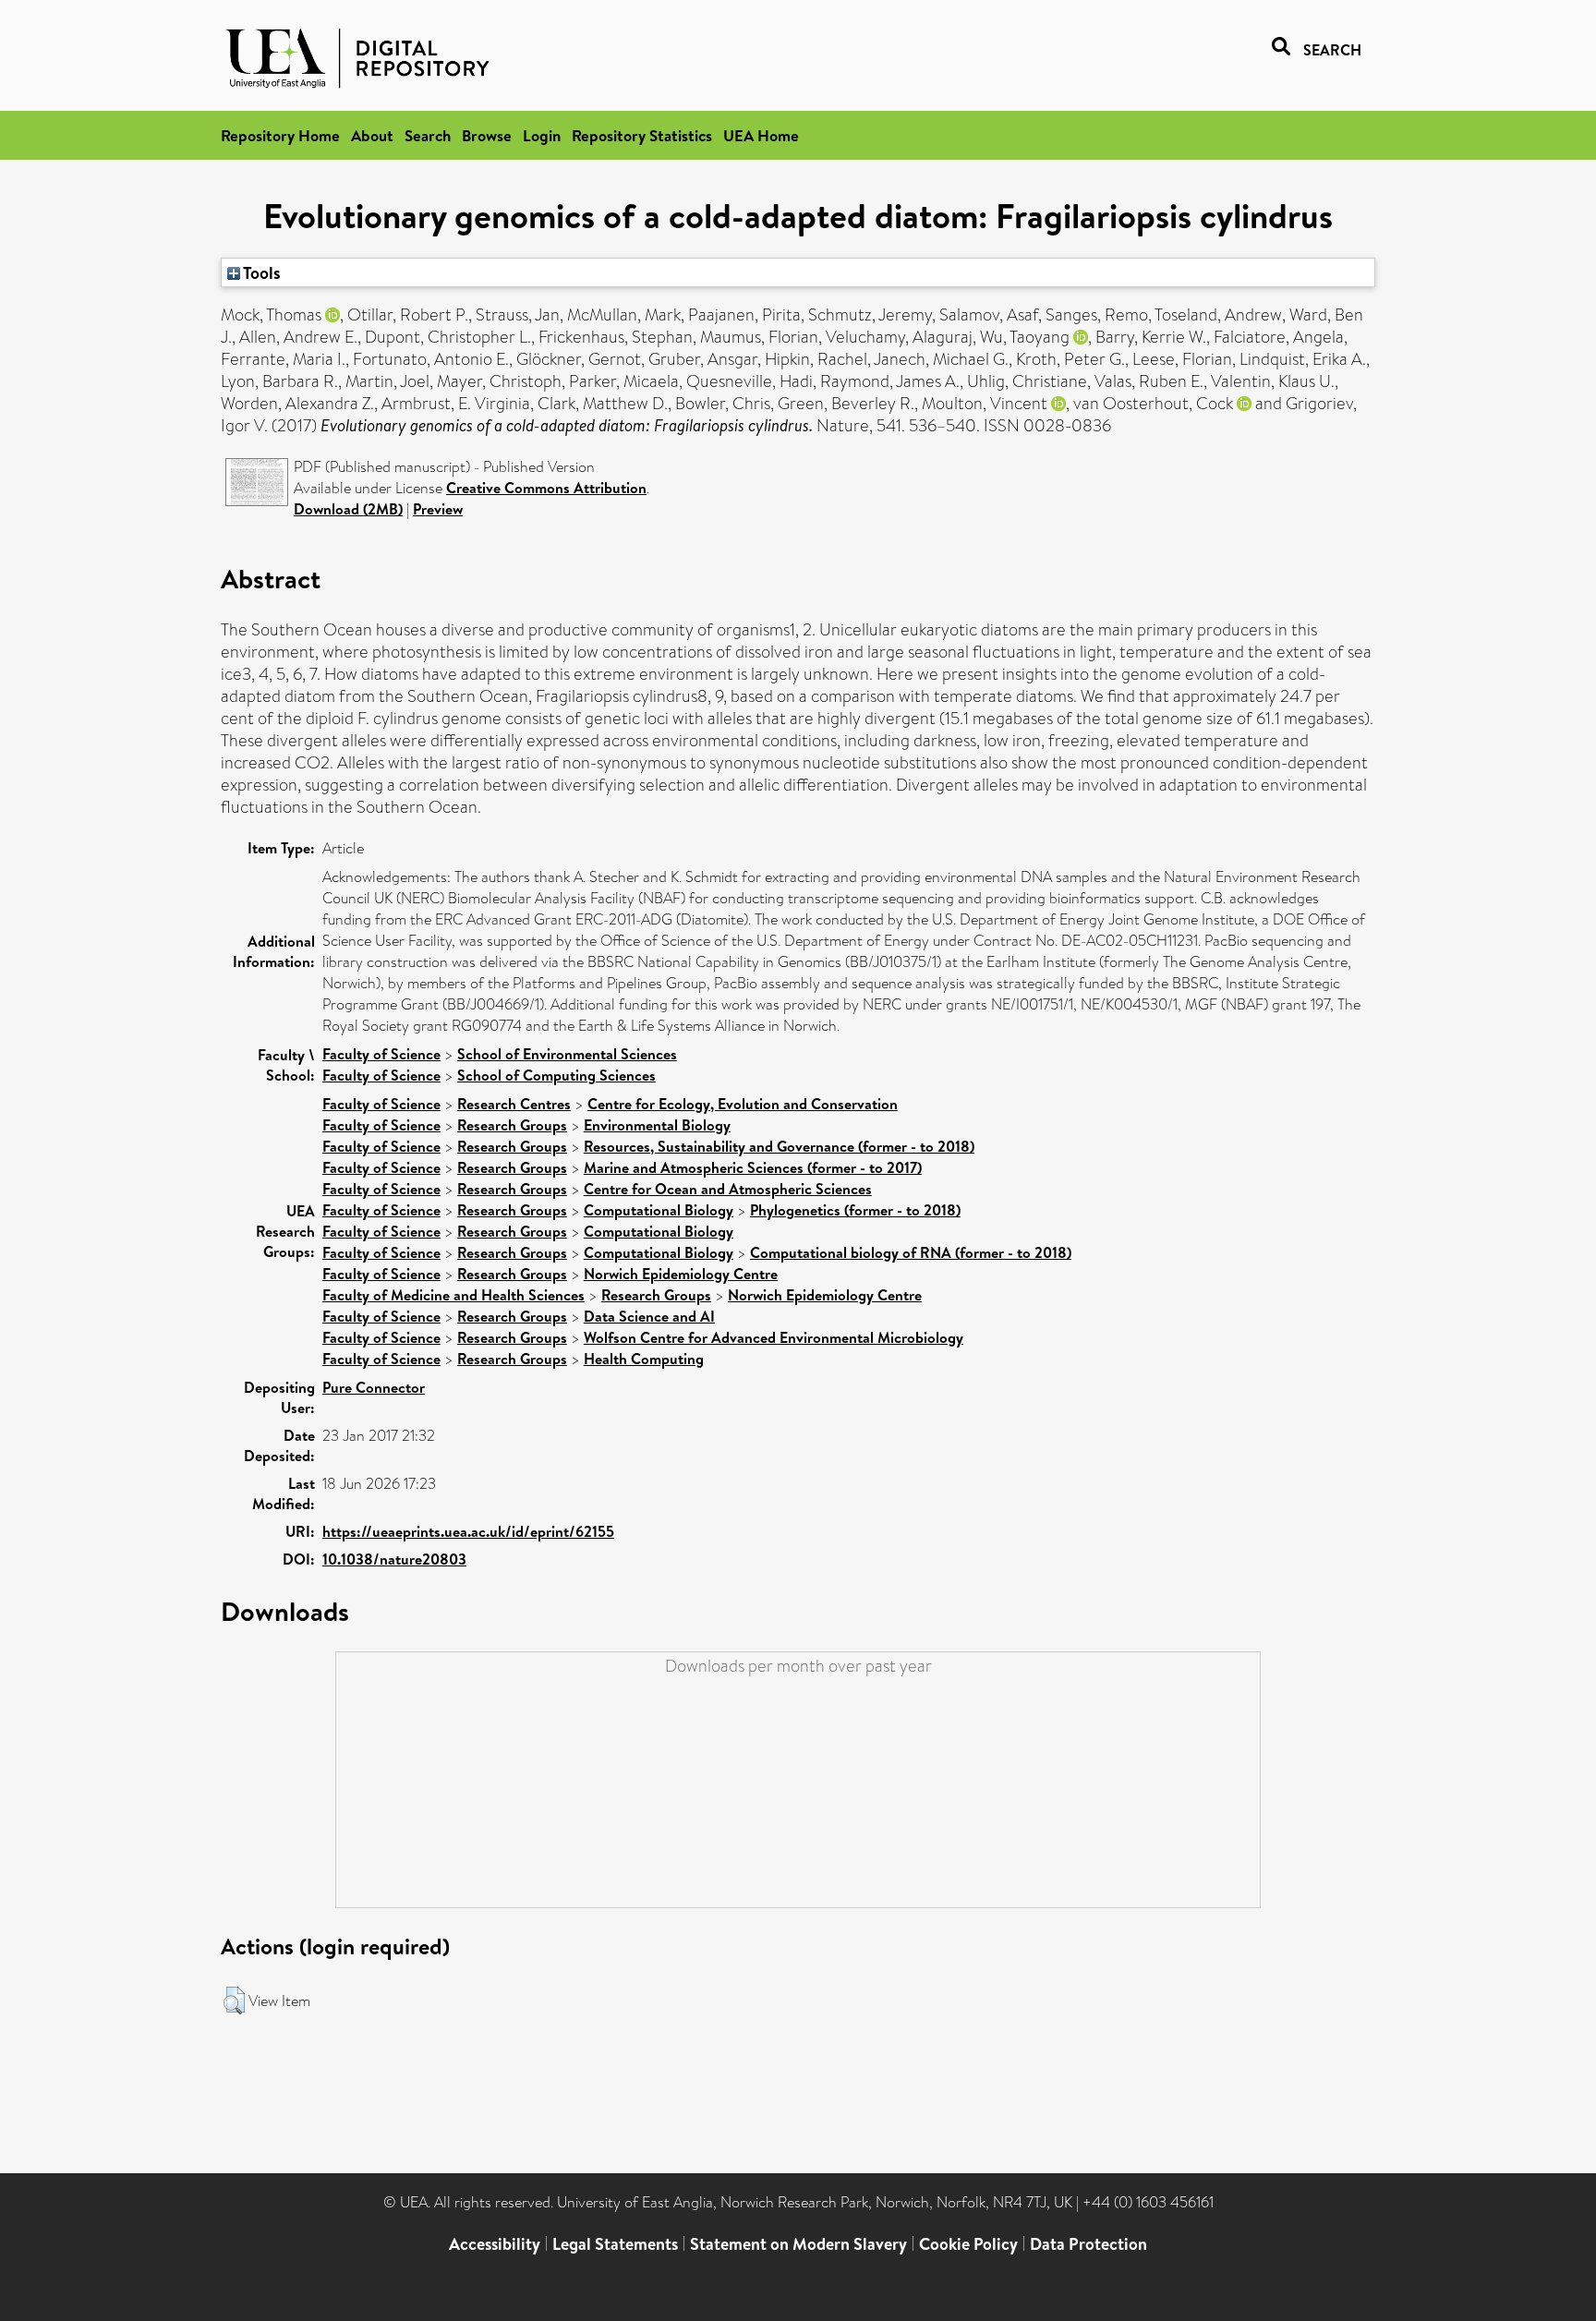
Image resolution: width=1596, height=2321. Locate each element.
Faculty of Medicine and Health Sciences (453, 1295)
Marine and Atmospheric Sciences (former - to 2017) (753, 1167)
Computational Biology (659, 1210)
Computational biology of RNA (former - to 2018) (911, 1252)
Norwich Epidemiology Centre (681, 1274)
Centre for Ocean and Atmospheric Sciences (728, 1189)
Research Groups (512, 1125)
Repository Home (280, 135)
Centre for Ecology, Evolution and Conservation (743, 1104)
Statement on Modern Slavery (798, 2244)
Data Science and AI (649, 1316)
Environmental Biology (657, 1125)
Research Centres (514, 1104)
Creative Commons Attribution (546, 488)
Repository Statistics (642, 135)
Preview (438, 509)
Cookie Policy (968, 2244)
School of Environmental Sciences (567, 1054)
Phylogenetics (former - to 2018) (855, 1210)
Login (542, 135)
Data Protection (1088, 2244)
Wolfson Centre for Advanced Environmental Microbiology (774, 1337)
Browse (487, 135)
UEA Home (761, 135)
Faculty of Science (381, 1054)
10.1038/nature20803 (394, 1559)
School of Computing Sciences (556, 1075)
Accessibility (495, 2244)
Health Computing (644, 1359)
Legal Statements (615, 2244)
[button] (234, 2001)
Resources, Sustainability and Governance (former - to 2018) (779, 1146)
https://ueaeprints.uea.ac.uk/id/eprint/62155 (468, 1531)
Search (428, 135)
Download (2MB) (348, 509)
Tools (260, 272)
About (372, 135)
